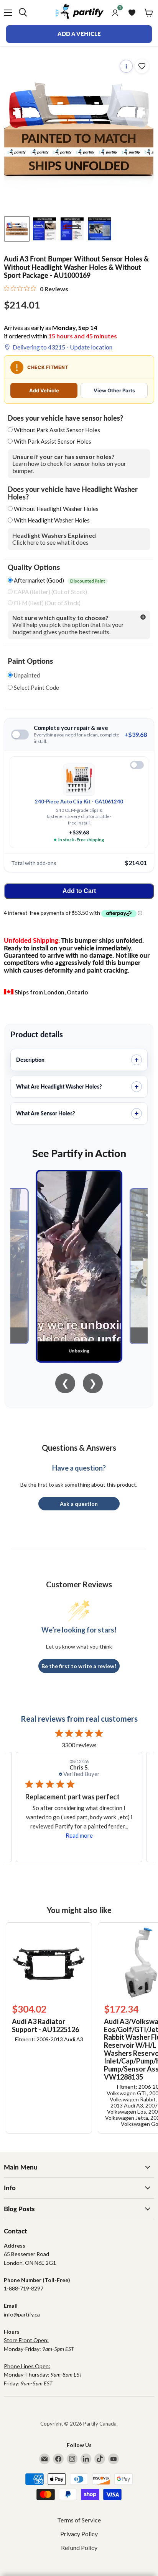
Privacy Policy (79, 2534)
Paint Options (30, 661)
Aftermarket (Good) (59, 580)
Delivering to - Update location (63, 347)
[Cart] (149, 13)
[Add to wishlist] (142, 66)
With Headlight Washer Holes (52, 520)
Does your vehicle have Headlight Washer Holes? (73, 493)
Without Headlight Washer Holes (56, 509)
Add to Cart (79, 891)
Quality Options (34, 567)
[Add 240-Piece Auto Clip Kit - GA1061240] (137, 765)
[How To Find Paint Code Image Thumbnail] (100, 229)
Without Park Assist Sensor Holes (57, 430)
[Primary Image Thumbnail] (17, 229)
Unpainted (26, 675)
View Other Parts (114, 390)
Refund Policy (79, 2547)
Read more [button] (79, 1835)
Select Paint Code (36, 688)
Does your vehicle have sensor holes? (65, 418)
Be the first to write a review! (79, 1666)
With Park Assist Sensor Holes (53, 441)
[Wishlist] (132, 13)
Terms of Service (79, 2520)
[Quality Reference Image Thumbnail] (44, 229)
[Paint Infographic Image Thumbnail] (72, 229)
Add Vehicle (44, 390)
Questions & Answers (79, 1448)
